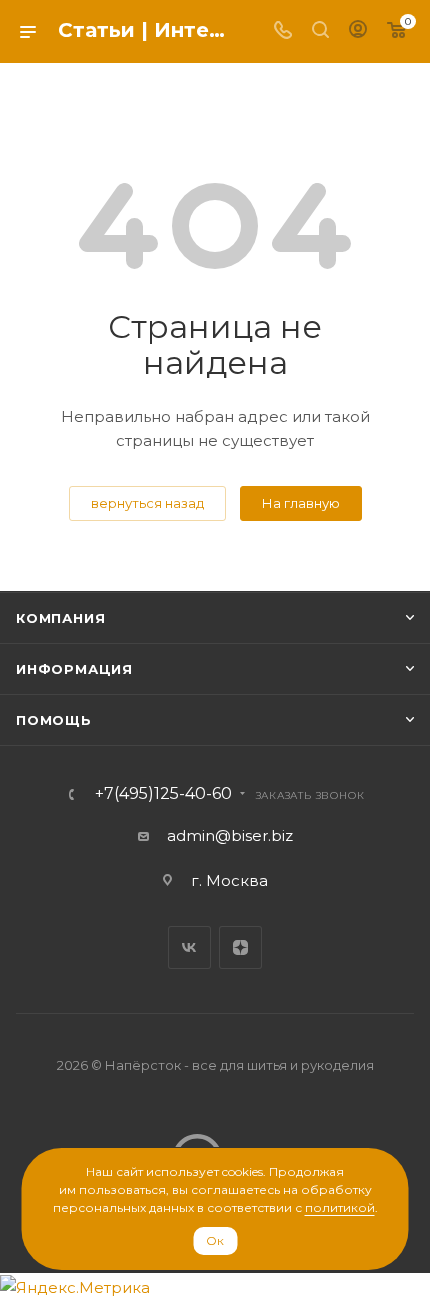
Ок (215, 1240)
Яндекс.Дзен (240, 947)
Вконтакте (189, 947)
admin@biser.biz (230, 835)
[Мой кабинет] (358, 31)
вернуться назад (147, 503)
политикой (340, 1207)
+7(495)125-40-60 (163, 794)
